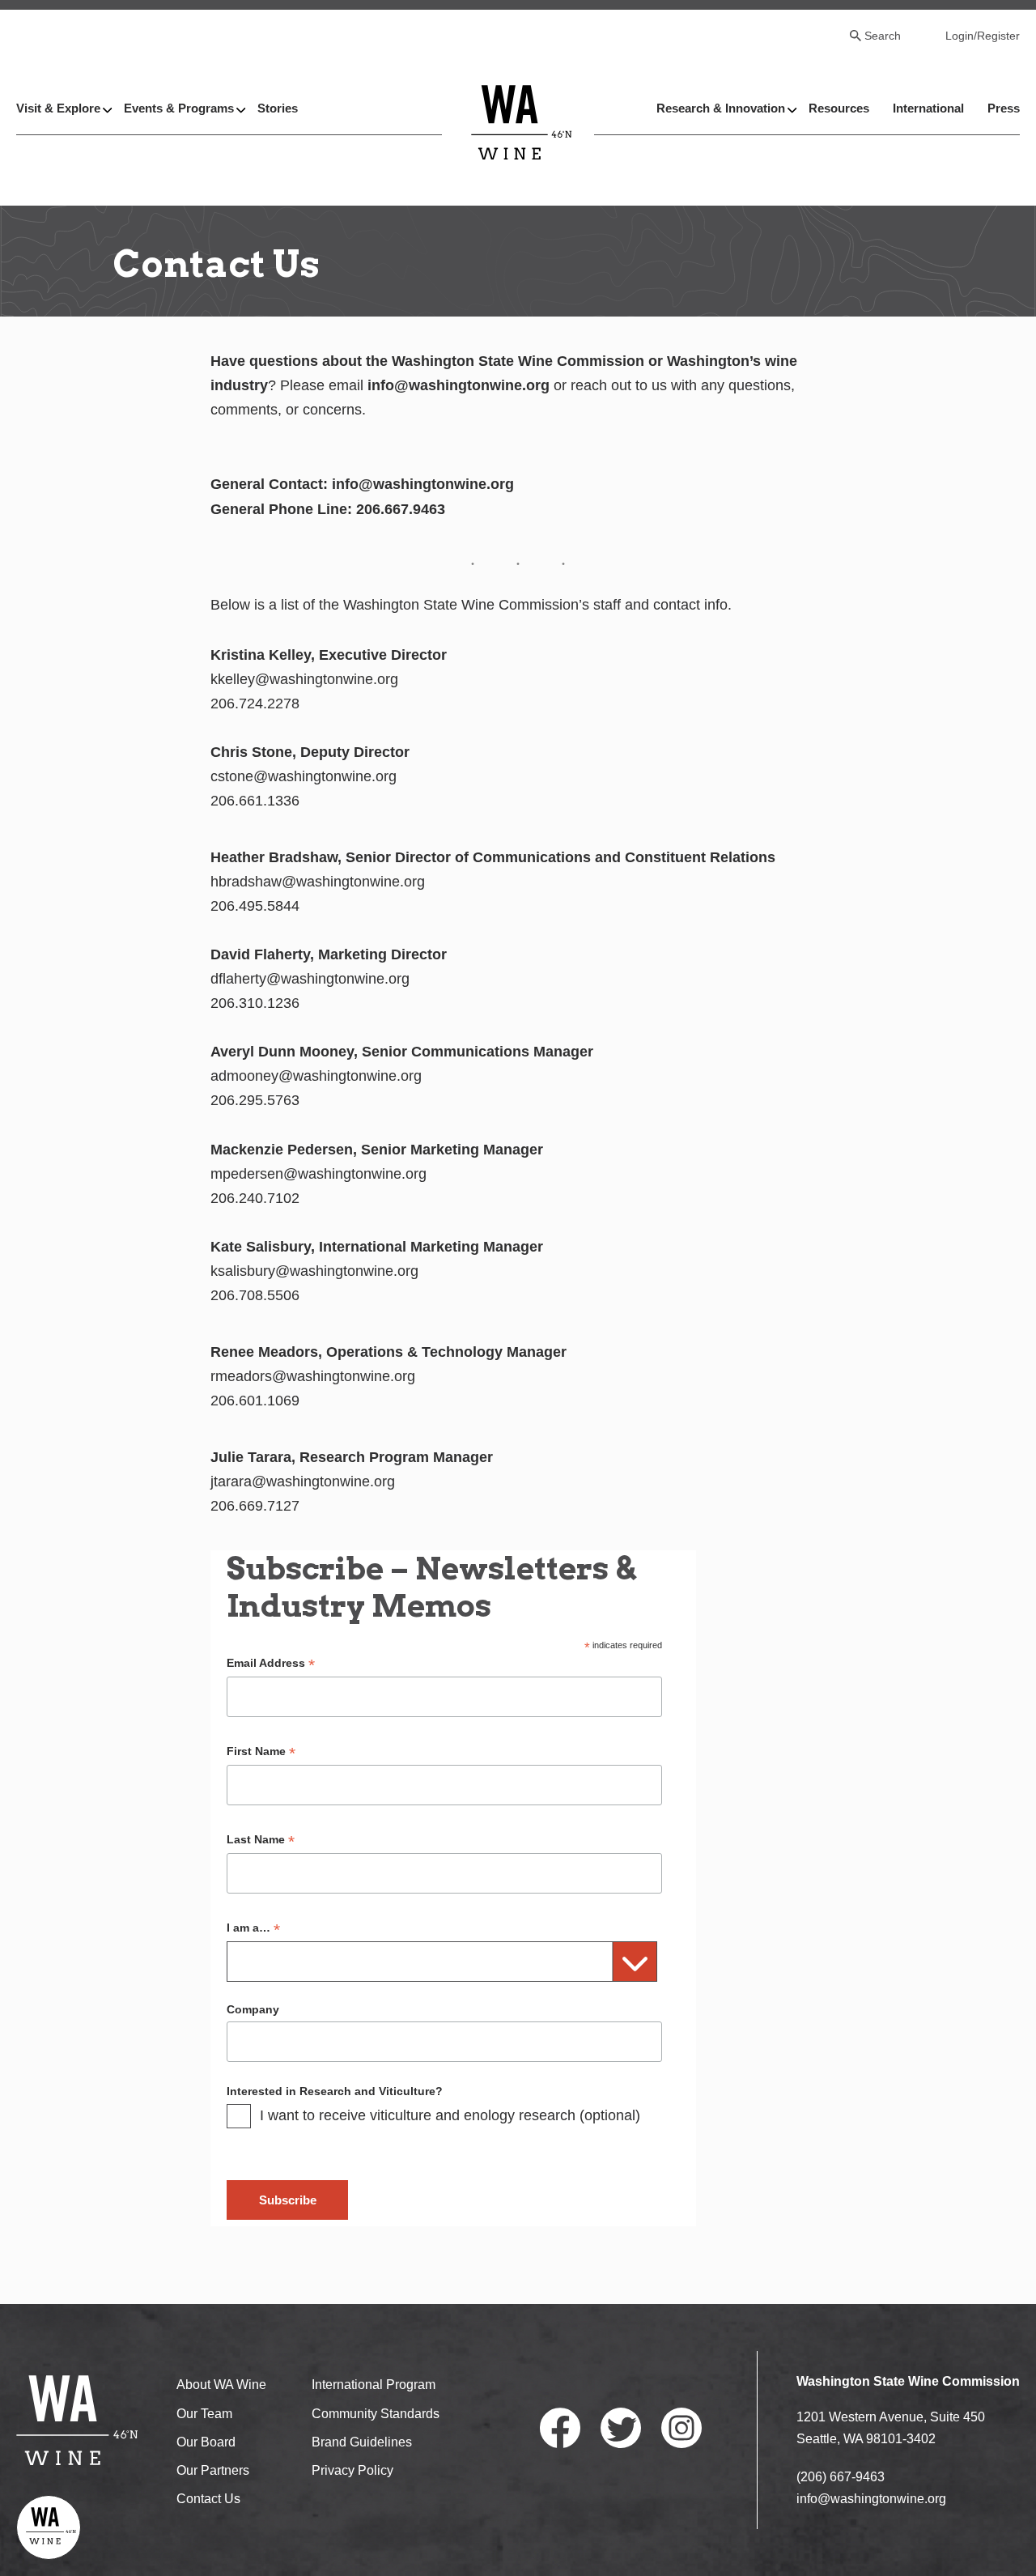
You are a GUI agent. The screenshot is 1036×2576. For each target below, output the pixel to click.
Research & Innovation (721, 108)
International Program (374, 2385)
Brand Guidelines (362, 2442)
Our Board (206, 2442)
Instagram (681, 2428)
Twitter (621, 2428)
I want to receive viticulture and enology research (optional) (450, 2115)
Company (253, 2009)
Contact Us (208, 2499)
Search (883, 36)
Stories (278, 108)
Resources (839, 108)
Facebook (560, 2428)
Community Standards (376, 2414)
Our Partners (213, 2470)
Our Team (204, 2414)
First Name (261, 1751)
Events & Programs (179, 108)
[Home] (522, 122)
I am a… (253, 1928)
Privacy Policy (352, 2470)
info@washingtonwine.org (871, 2499)
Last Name (261, 1840)
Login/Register (983, 36)
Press (1004, 108)
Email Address (271, 1663)
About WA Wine (221, 2385)
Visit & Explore (58, 108)
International (928, 108)
